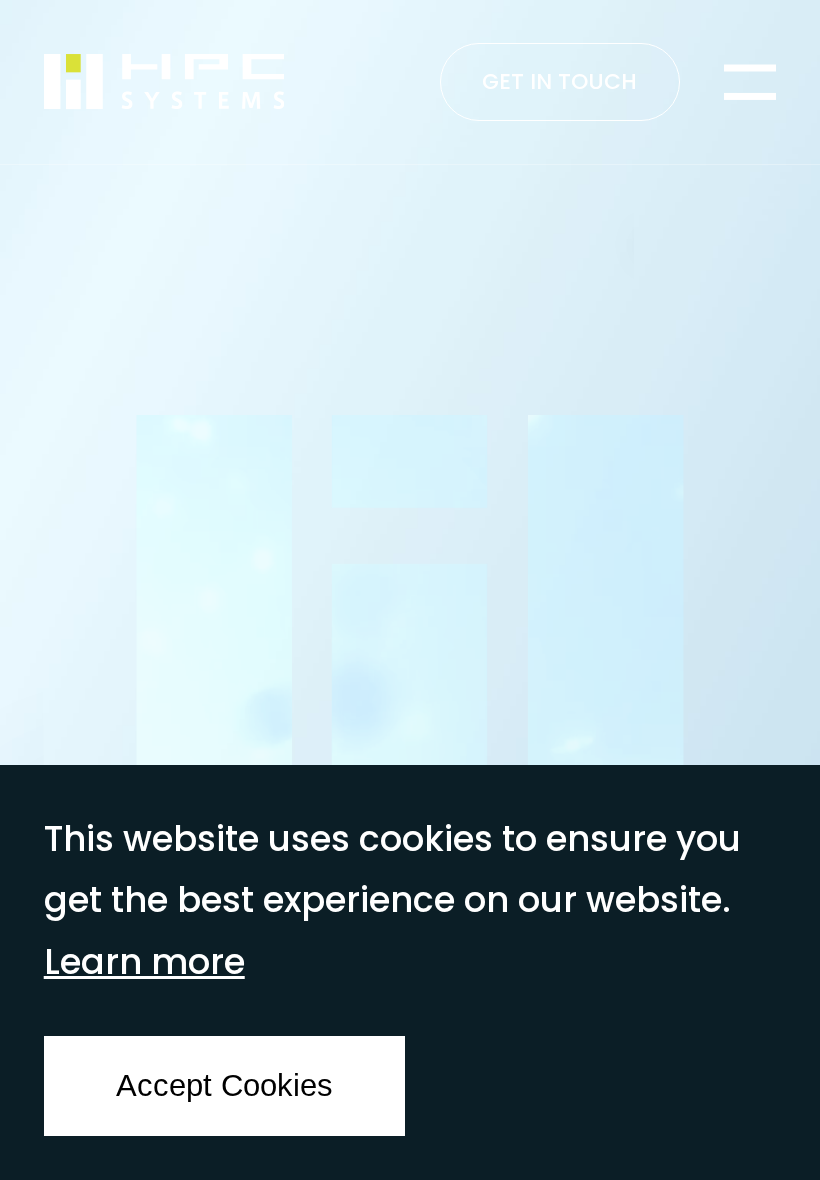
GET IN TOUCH (559, 81)
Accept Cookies (224, 1085)
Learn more (144, 961)
